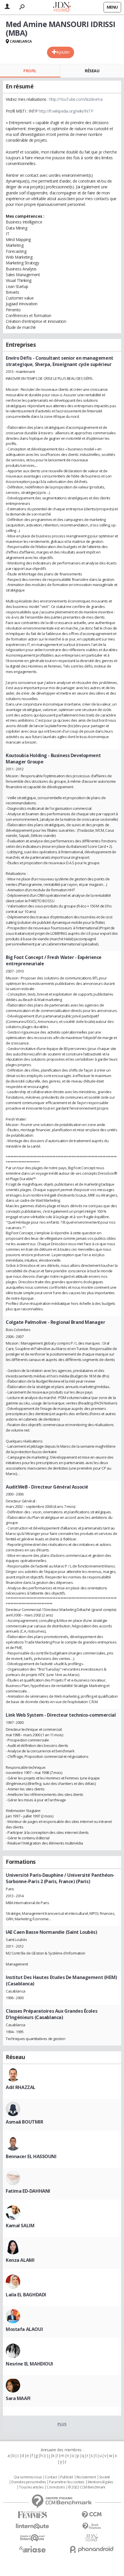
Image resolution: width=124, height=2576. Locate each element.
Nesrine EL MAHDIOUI (29, 2364)
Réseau (92, 71)
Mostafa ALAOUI (24, 2329)
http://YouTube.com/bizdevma (76, 99)
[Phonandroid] (92, 2549)
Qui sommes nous (28, 2477)
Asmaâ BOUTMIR (25, 2122)
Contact (51, 2477)
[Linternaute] (32, 2526)
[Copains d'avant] (32, 2538)
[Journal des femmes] (32, 2515)
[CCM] (92, 2515)
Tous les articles (31, 2487)
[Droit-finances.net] (92, 2526)
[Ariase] (32, 2549)
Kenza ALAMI (20, 2260)
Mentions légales (100, 2482)
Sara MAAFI (18, 2398)
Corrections (56, 2487)
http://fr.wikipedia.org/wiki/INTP (66, 111)
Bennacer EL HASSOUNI (31, 2156)
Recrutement (86, 2477)
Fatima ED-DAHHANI (28, 2191)
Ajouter (63, 52)
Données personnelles (29, 2482)
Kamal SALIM (20, 2226)
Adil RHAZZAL (21, 2087)
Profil (30, 71)
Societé (105, 2477)
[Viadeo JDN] (92, 2538)
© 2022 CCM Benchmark (87, 2487)
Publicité (67, 2477)
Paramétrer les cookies (67, 2482)
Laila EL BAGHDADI (26, 2295)
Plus (62, 2424)
